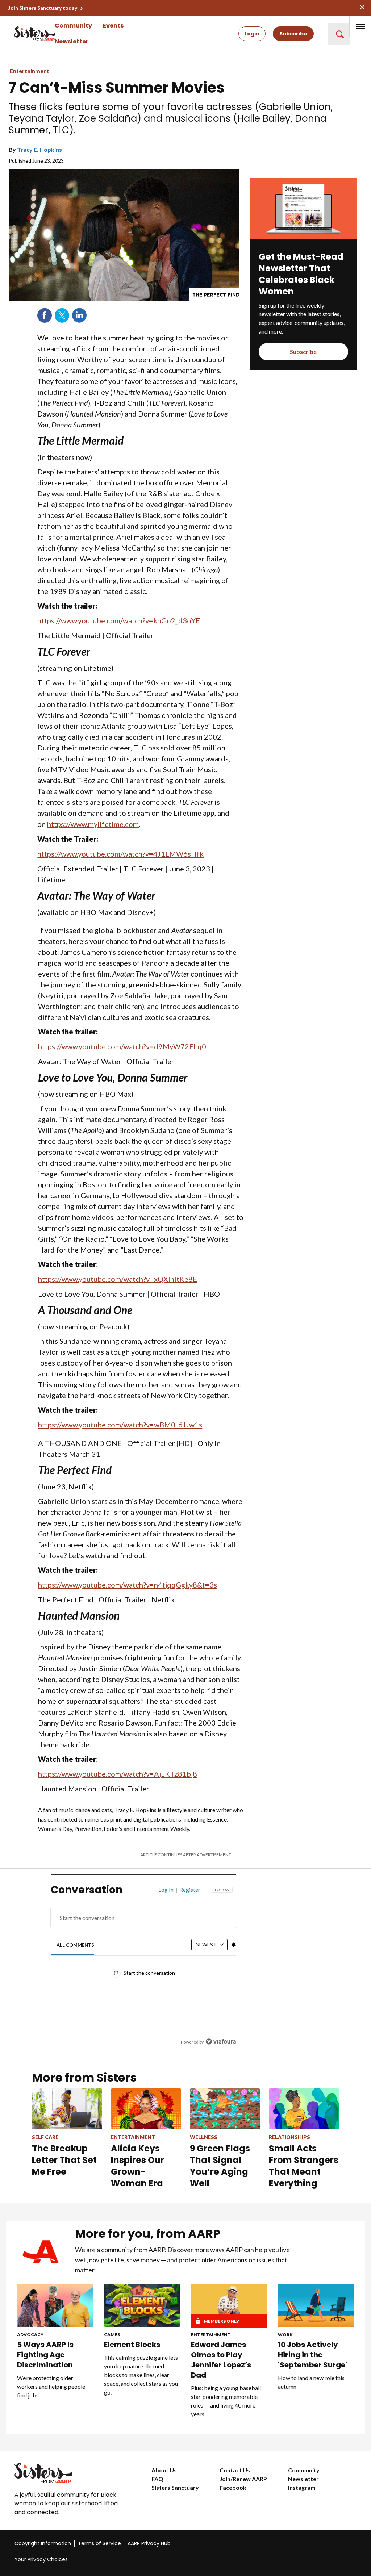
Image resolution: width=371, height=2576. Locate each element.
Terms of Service (99, 2543)
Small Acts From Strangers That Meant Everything (304, 2166)
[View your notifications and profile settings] (234, 1945)
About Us (164, 2470)
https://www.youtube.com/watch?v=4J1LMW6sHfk (120, 854)
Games (112, 2335)
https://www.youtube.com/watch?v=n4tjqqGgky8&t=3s (128, 1585)
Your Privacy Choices (41, 2559)
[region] (143, 1971)
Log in (166, 1890)
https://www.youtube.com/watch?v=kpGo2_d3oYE (119, 620)
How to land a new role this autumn (311, 2382)
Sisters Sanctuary (175, 2487)
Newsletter (72, 41)
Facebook (45, 315)
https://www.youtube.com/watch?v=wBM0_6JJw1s (120, 1425)
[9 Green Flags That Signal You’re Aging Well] (225, 2109)
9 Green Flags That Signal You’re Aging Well (220, 2166)
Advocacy (30, 2335)
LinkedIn (79, 315)
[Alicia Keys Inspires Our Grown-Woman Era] (146, 2109)
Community (73, 26)
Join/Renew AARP (243, 2479)
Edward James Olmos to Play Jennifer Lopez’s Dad (221, 2360)
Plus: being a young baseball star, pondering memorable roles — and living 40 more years (226, 2401)
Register (190, 1890)
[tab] (75, 1945)
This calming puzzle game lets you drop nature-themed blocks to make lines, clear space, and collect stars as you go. (141, 2375)
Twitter (62, 315)
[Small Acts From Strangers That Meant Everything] (304, 2109)
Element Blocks (132, 2345)
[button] (339, 34)
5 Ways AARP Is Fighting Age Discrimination (45, 2355)
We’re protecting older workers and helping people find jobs (51, 2386)
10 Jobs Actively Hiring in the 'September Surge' (313, 2355)
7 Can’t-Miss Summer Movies (117, 88)
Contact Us (235, 2470)
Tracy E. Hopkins (39, 149)
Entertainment (30, 71)
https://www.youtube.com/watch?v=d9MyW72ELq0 (122, 1046)
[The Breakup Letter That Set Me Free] (67, 2109)
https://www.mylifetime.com (93, 824)
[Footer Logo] (68, 2473)
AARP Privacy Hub (149, 2543)
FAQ (157, 2479)
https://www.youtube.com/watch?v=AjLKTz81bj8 (118, 1774)
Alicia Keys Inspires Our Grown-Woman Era (137, 2166)
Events (113, 26)
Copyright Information (43, 2543)
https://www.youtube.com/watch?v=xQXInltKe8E (118, 1279)
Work (285, 2335)
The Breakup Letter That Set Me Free (64, 2160)
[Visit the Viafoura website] (221, 2042)
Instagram (302, 2487)
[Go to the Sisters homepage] (22, 34)
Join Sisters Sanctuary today (43, 8)
